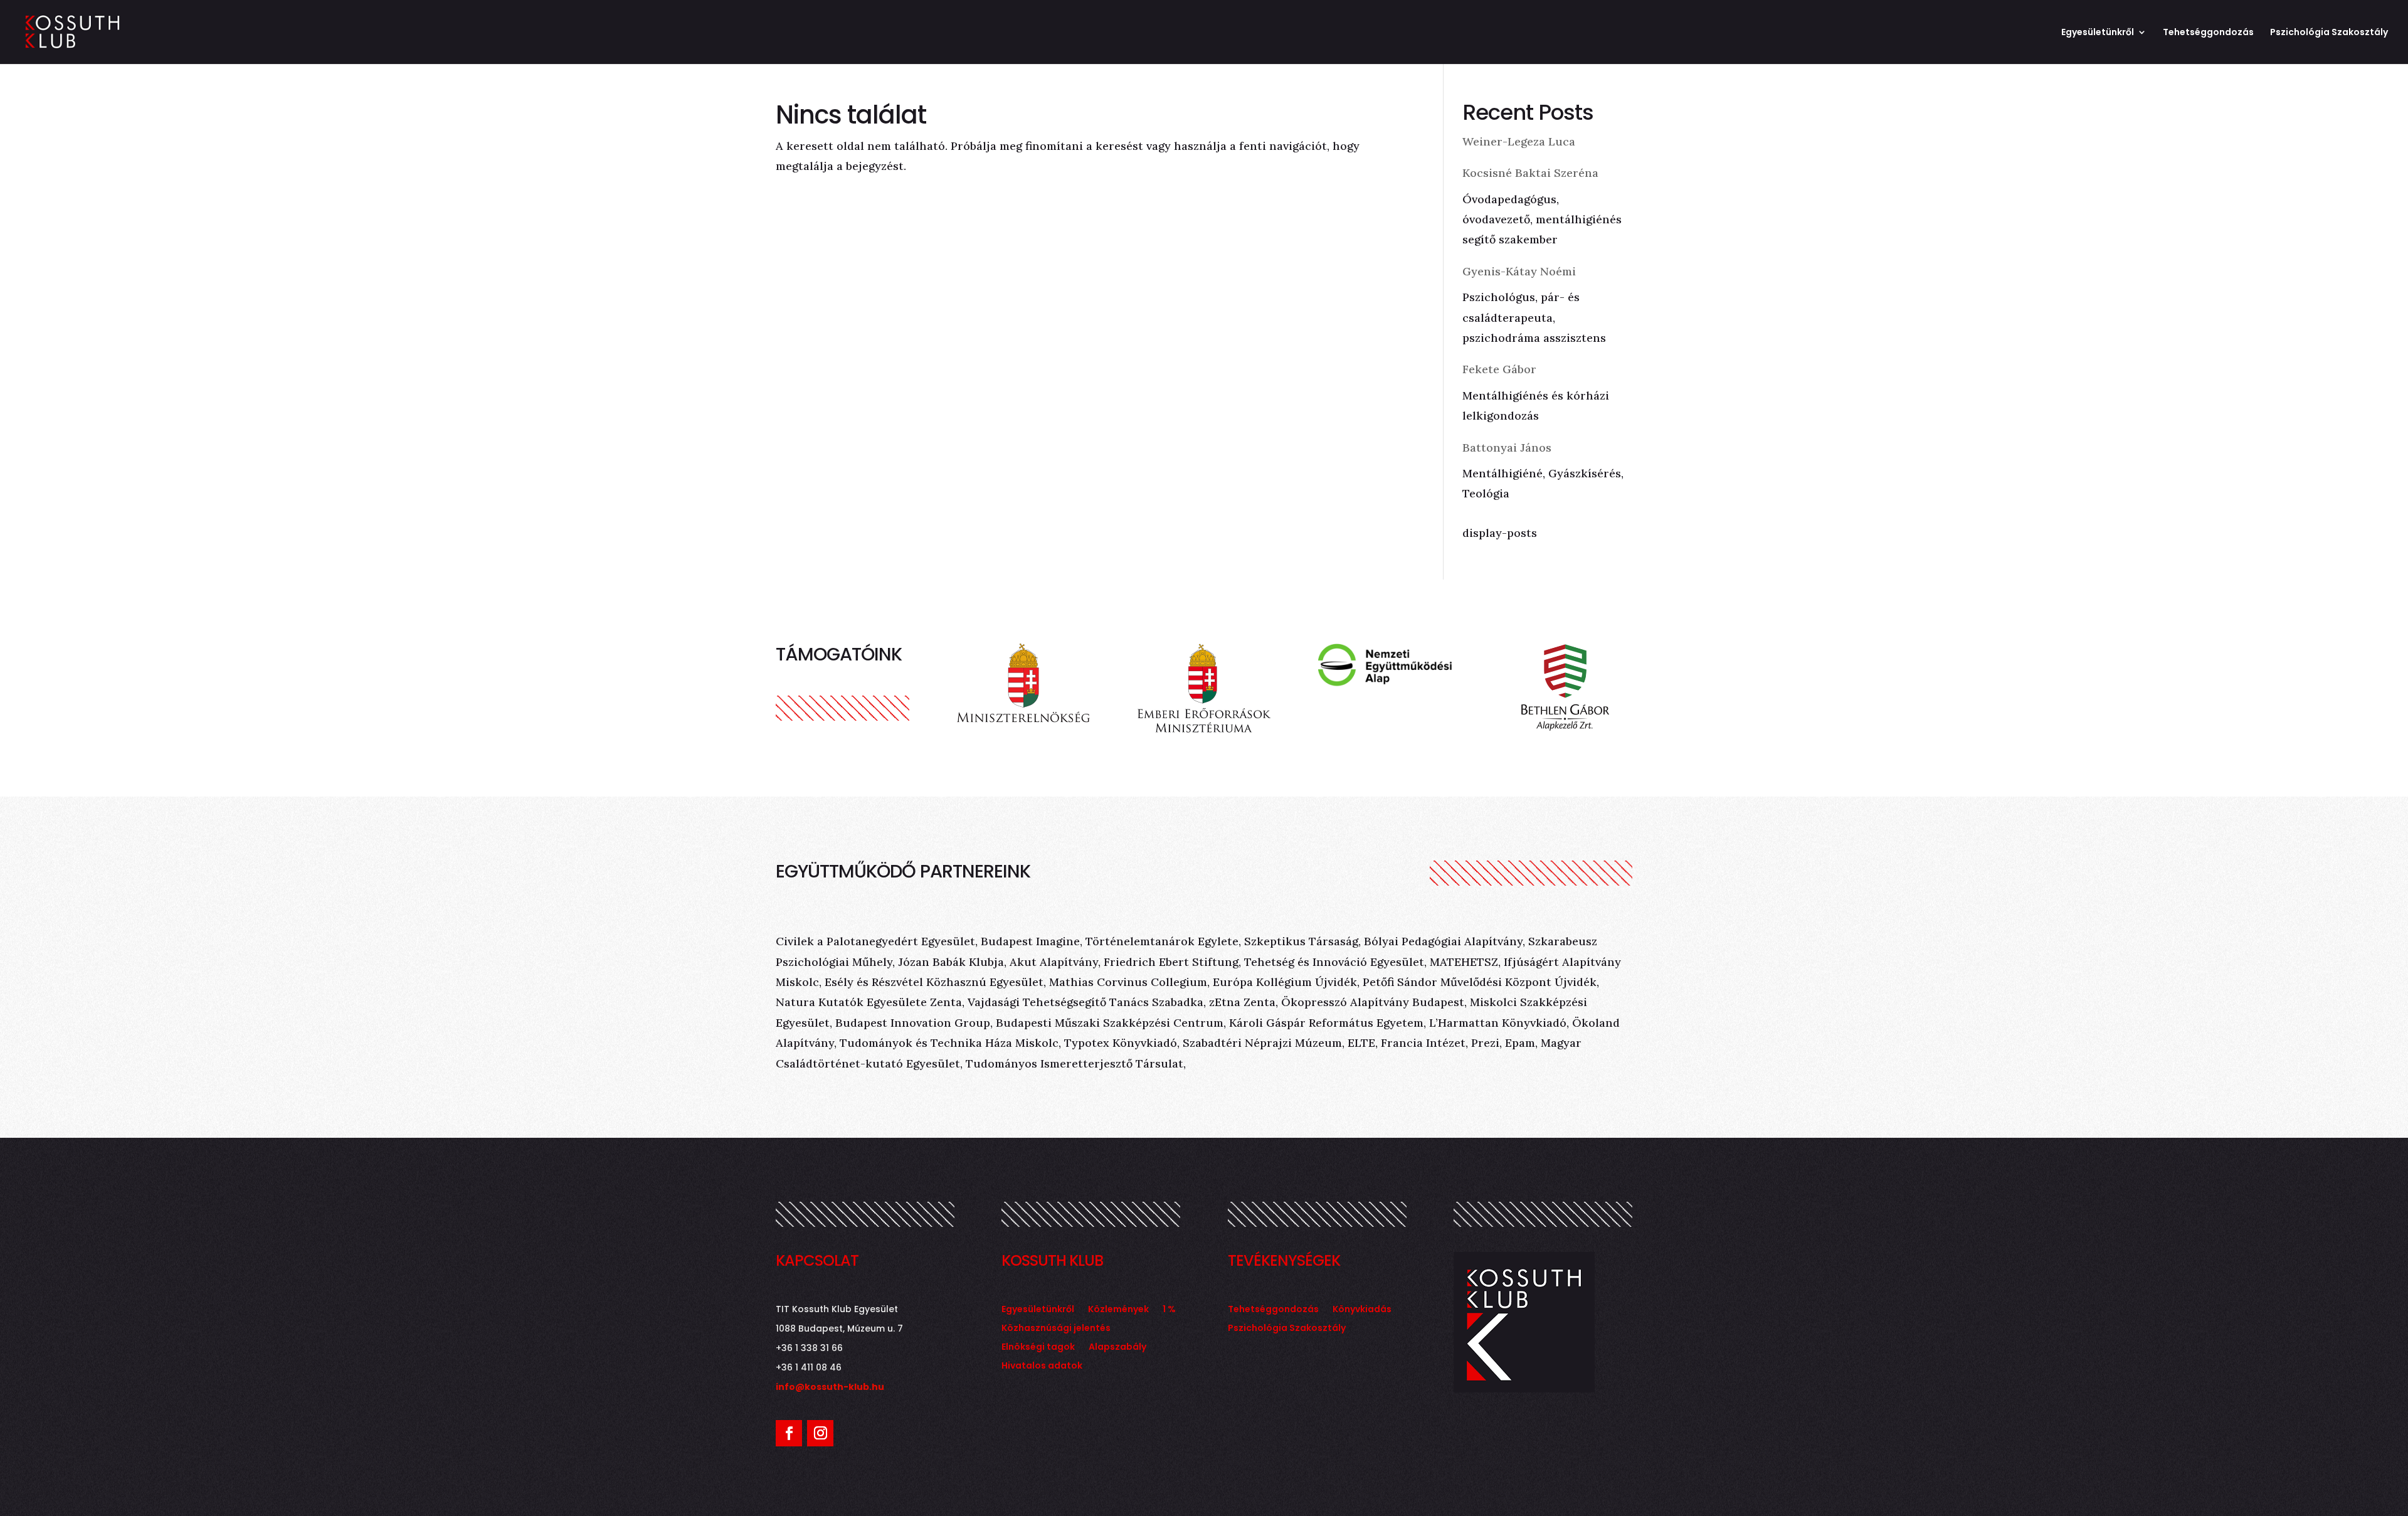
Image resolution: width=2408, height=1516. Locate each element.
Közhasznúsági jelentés (1056, 1329)
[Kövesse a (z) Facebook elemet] (789, 1433)
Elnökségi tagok (1038, 1348)
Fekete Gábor (1499, 369)
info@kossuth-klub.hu (830, 1387)
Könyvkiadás (1362, 1310)
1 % (1169, 1310)
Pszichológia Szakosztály (2329, 33)
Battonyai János (1507, 448)
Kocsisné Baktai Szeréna (1530, 173)
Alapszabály (1117, 1348)
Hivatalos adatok (1042, 1366)
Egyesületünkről (2098, 33)
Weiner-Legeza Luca (1519, 141)
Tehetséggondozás (2208, 33)
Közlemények (1118, 1310)
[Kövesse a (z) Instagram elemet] (820, 1433)
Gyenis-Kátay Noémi (1519, 271)
